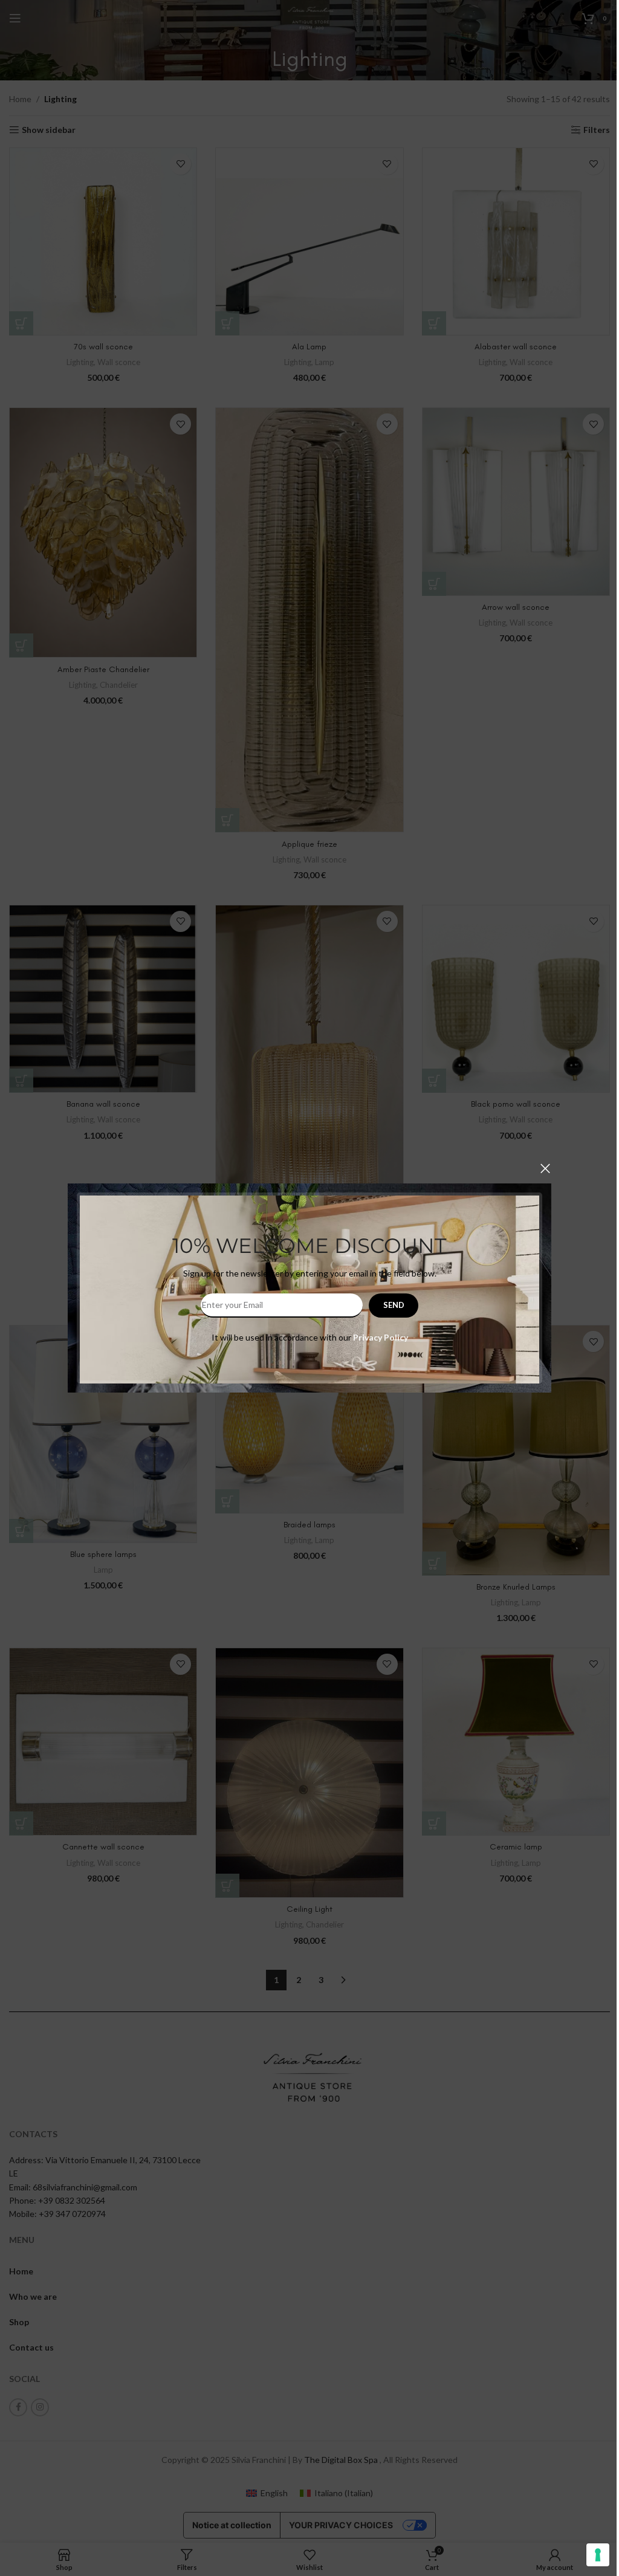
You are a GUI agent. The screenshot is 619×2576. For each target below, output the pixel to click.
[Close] (545, 1168)
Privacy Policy (381, 1337)
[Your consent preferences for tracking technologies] (598, 2555)
